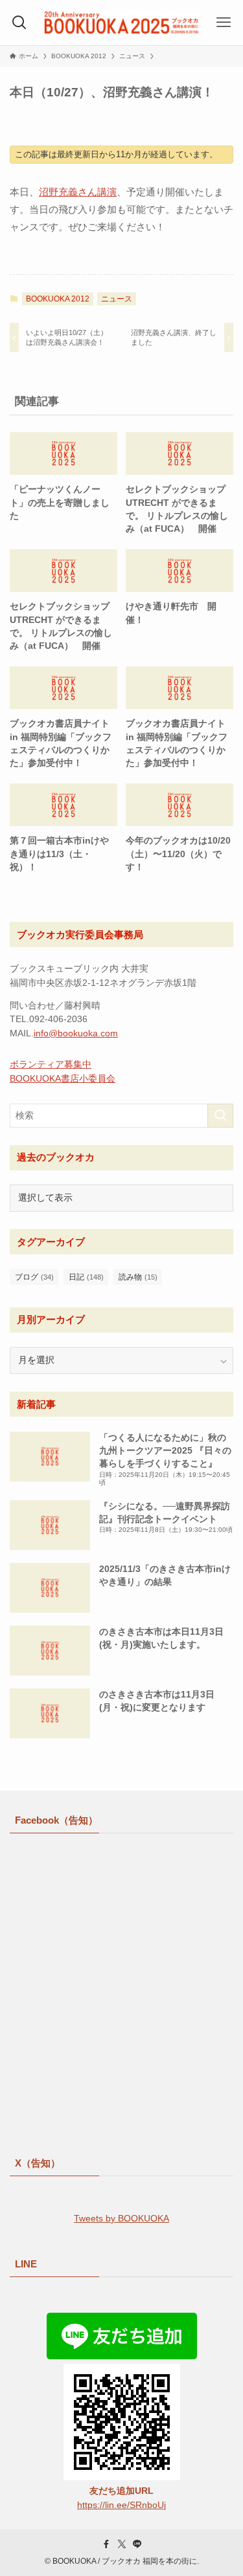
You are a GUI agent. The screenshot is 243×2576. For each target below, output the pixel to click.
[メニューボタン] (224, 23)
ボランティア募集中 (51, 1064)
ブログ (34, 1277)
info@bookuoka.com (76, 1033)
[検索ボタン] (19, 23)
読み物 (138, 1277)
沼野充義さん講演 (78, 192)
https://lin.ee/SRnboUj (121, 2505)
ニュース (117, 299)
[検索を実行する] (220, 1116)
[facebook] (106, 2544)
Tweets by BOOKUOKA (121, 2219)
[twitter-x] (122, 2544)
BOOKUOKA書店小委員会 (63, 1079)
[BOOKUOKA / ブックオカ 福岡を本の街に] (121, 23)
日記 (86, 1277)
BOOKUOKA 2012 (58, 299)
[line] (137, 2544)
